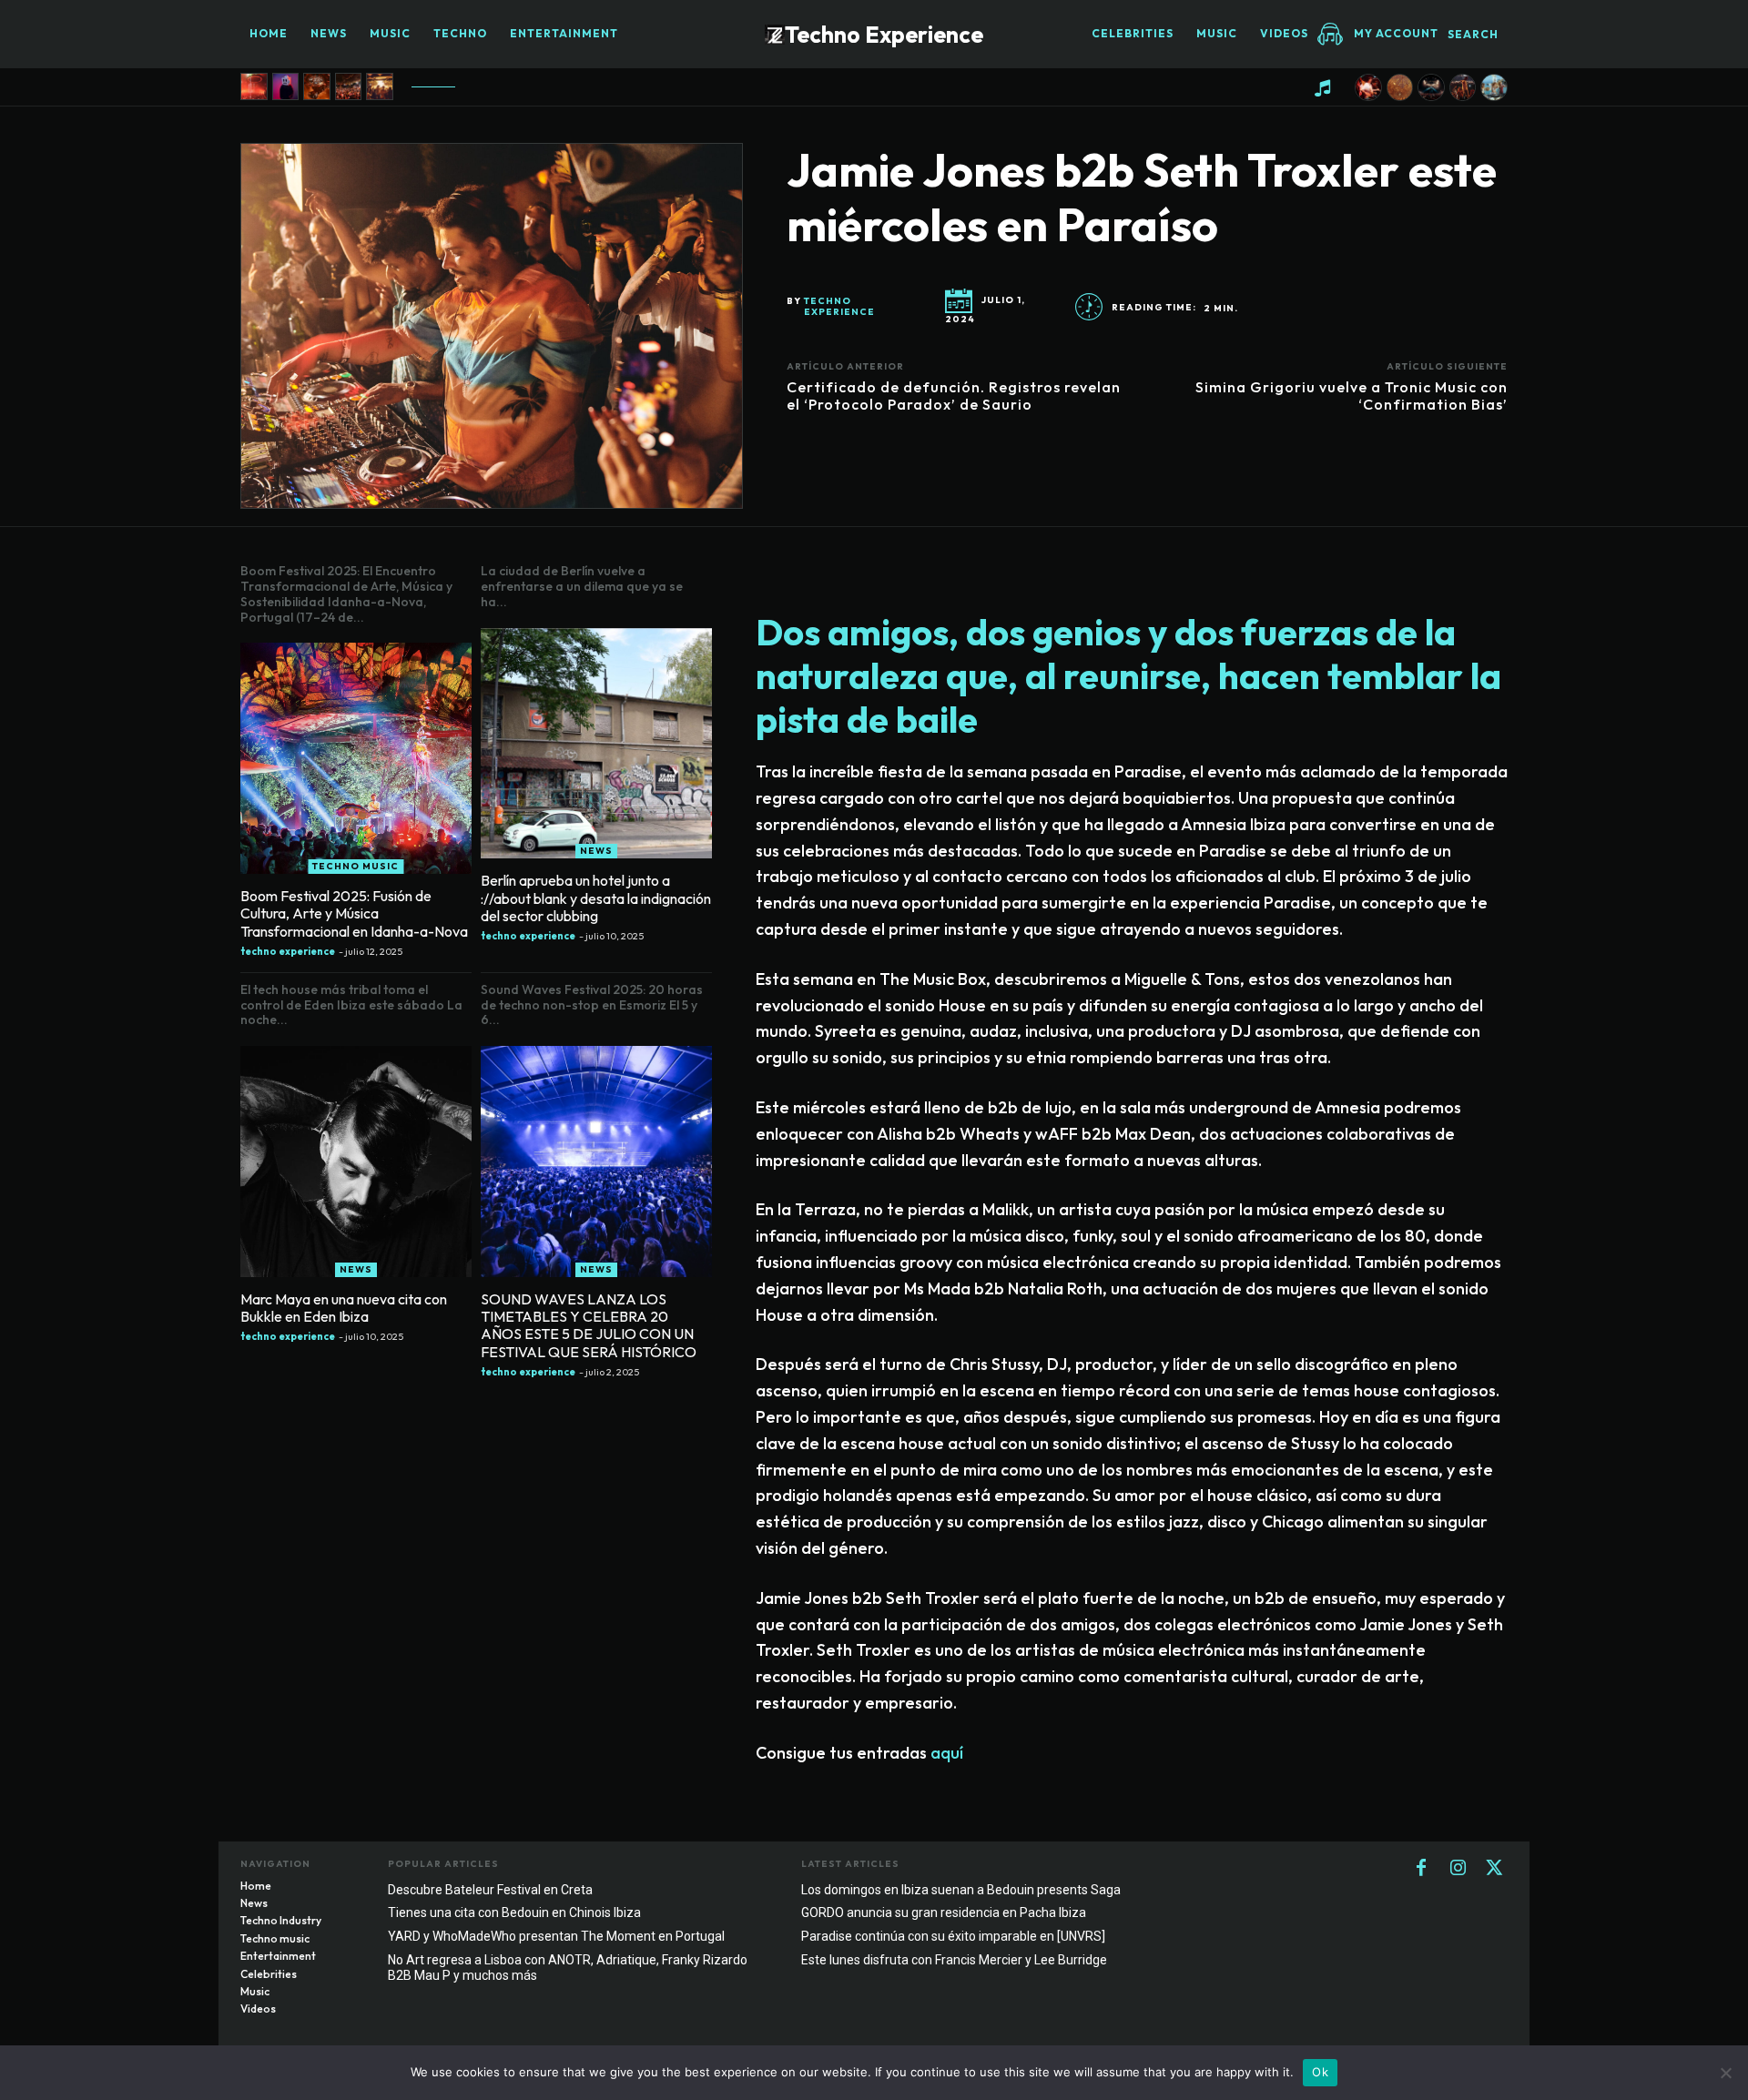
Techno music (356, 866)
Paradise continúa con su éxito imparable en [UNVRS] (953, 1936)
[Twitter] (1494, 1869)
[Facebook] (1421, 1869)
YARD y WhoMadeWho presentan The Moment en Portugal (556, 1936)
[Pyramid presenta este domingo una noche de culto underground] (380, 86)
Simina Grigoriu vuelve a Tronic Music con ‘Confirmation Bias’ (1352, 396)
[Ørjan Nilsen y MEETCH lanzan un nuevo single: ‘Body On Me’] (286, 86)
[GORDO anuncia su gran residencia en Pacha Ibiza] (1400, 87)
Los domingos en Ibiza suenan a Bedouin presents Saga (961, 1890)
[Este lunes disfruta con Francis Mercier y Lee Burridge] (1463, 87)
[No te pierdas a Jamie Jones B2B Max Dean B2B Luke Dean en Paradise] (254, 86)
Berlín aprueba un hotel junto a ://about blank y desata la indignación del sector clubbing (596, 898)
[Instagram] (1458, 1869)
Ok (1320, 2072)
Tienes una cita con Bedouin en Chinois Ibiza (514, 1912)
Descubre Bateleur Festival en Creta (490, 1890)
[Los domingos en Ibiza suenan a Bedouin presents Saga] (1368, 87)
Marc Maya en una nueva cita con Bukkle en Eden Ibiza (344, 1308)
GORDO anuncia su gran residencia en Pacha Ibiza (944, 1912)
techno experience (839, 307)
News (596, 851)
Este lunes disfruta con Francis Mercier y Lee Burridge (954, 1960)
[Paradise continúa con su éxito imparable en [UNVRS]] (1431, 87)
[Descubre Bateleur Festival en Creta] (1494, 87)
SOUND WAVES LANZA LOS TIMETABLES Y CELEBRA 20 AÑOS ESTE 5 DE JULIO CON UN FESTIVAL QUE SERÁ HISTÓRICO (589, 1325)
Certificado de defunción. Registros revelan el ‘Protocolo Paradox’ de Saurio (954, 396)
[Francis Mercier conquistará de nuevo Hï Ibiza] (317, 86)
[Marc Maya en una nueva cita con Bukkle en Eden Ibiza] (356, 1162)
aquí (947, 1753)
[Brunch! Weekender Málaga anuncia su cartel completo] (349, 86)
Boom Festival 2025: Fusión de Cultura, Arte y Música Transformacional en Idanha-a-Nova (354, 913)
